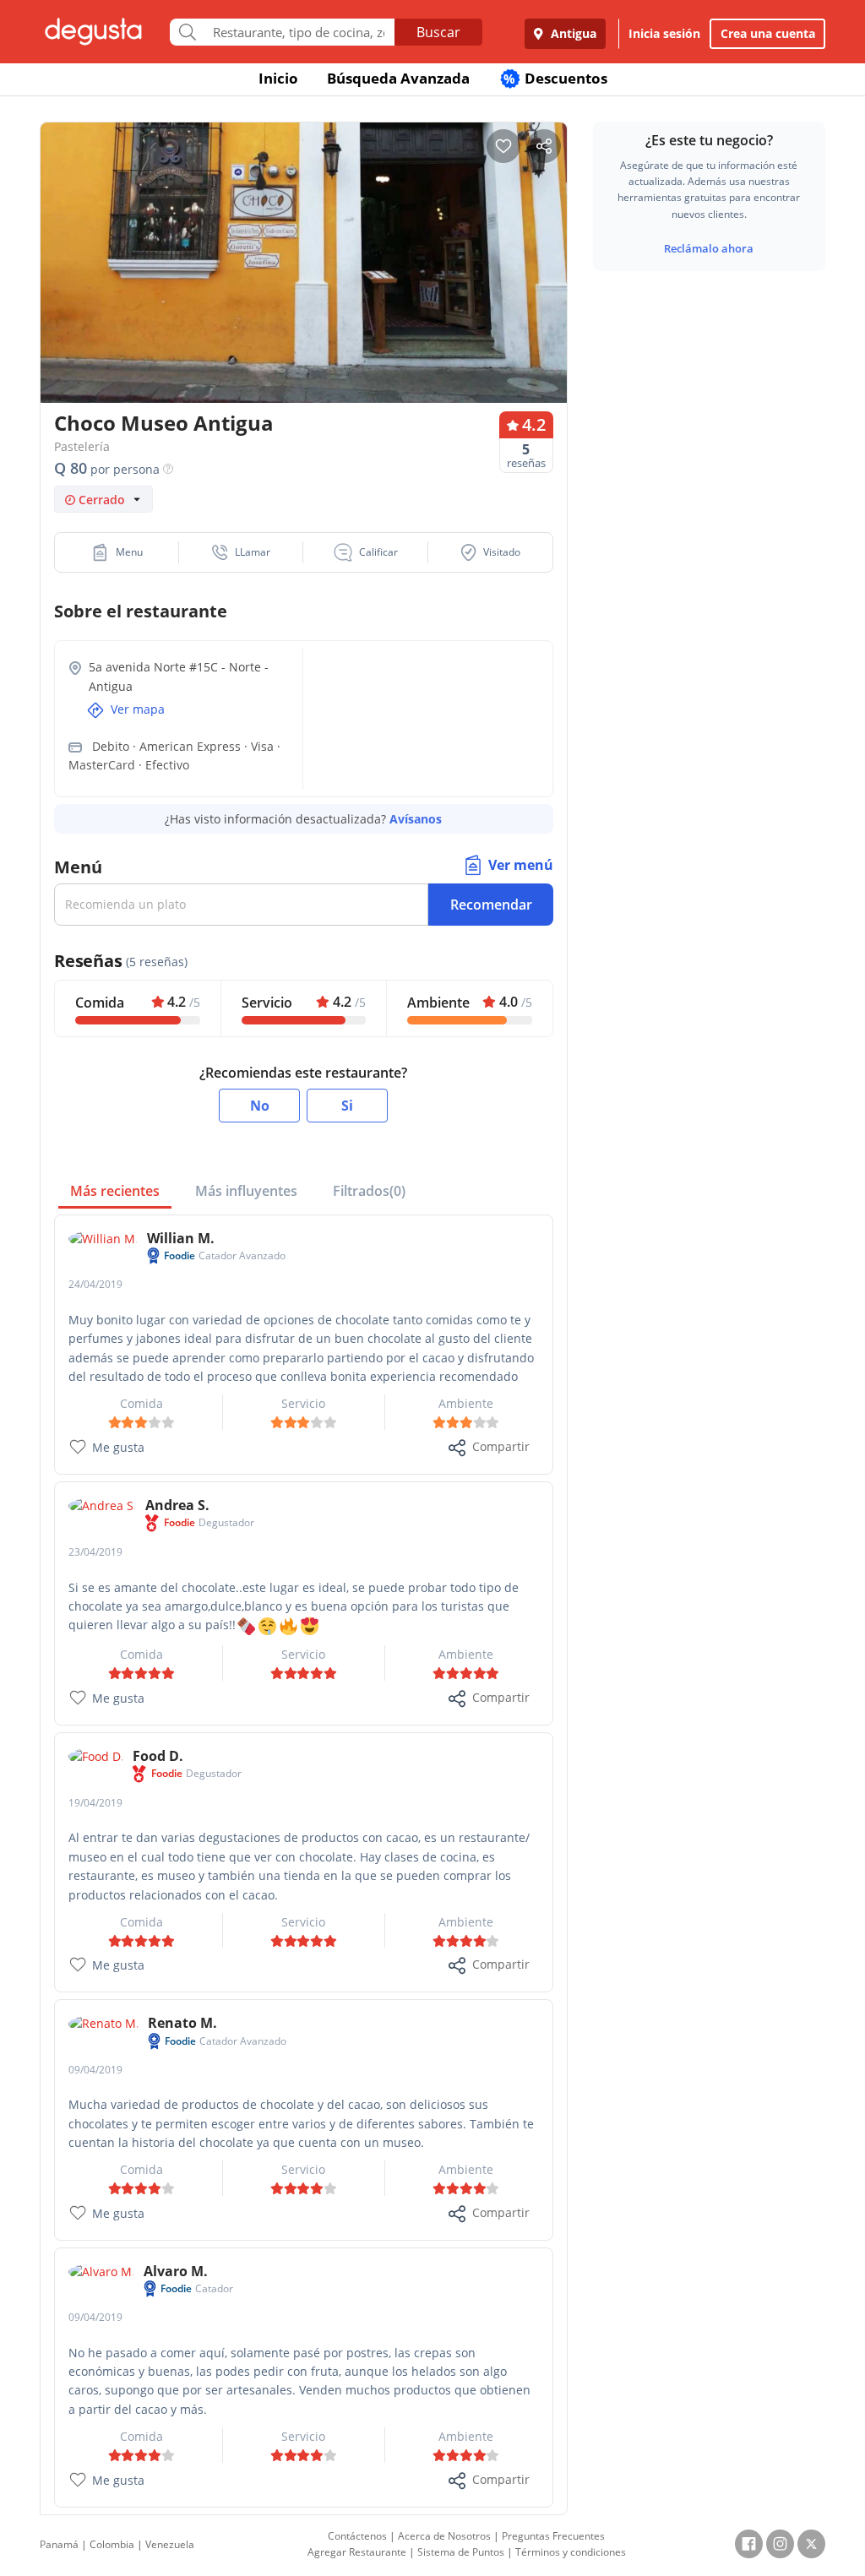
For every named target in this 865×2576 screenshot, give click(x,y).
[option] (304, 267)
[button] (117, 552)
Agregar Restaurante (357, 2552)
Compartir (501, 1446)
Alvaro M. (176, 2271)
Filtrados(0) (369, 1191)
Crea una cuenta (768, 33)
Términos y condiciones (571, 2552)
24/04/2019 (95, 1284)
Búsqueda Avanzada (398, 78)
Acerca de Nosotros (444, 2536)
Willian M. (181, 1238)
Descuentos (555, 78)
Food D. (158, 1756)
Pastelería (82, 446)
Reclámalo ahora (709, 248)
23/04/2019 (95, 1552)
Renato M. (182, 2023)
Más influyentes (246, 1191)
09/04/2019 (95, 2070)
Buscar (438, 32)
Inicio (278, 78)
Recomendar (491, 905)
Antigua (572, 33)
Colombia (112, 2544)
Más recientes (115, 1191)
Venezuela (170, 2544)
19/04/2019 (95, 1803)
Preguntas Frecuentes (553, 2536)
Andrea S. (177, 1505)
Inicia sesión (664, 33)
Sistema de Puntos (461, 2552)
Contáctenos (357, 2536)
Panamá (59, 2544)
